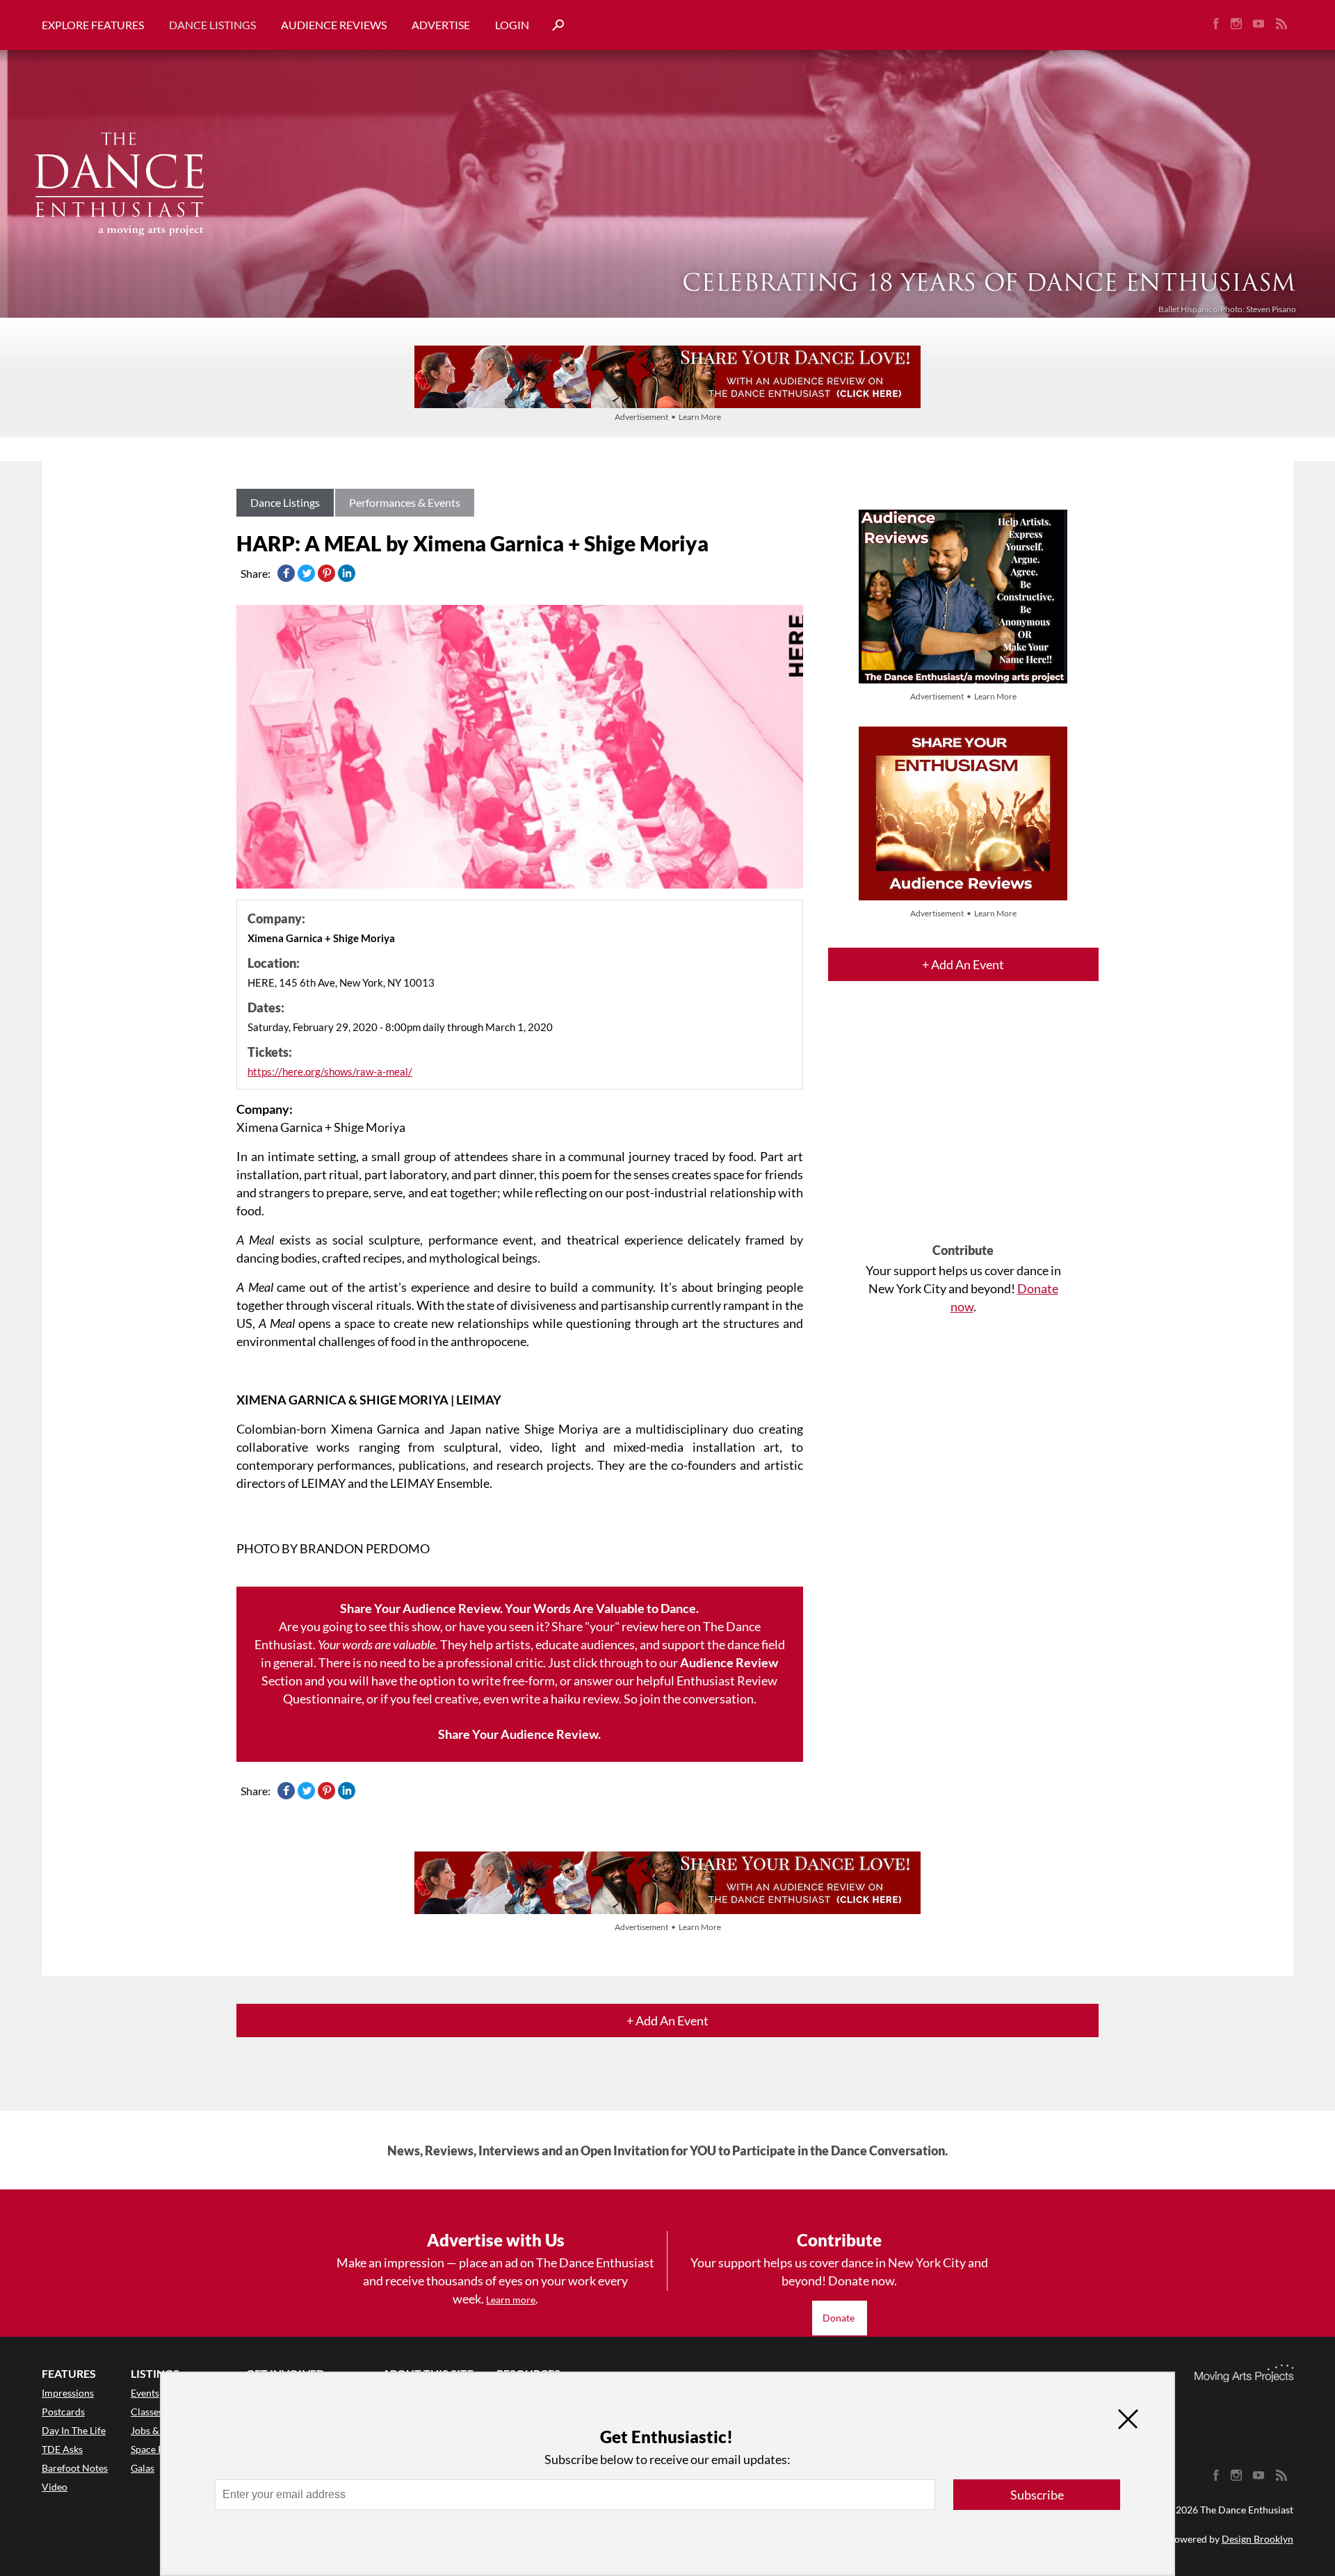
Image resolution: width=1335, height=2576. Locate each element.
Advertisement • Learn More (668, 417)
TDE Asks (62, 2449)
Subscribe (1037, 2495)
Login (512, 25)
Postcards (63, 2412)
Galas (143, 2468)
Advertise (441, 25)
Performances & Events (405, 502)
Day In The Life (74, 2430)
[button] (553, 25)
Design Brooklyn (1257, 2539)
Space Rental (158, 2449)
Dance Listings (212, 25)
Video (55, 2487)
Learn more (511, 2300)
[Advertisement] (963, 1124)
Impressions (68, 2393)
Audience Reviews (334, 25)
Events (145, 2393)
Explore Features (93, 25)
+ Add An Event (963, 964)
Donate (840, 2318)
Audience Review (729, 1662)
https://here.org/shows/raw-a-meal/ (330, 1071)
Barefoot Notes (75, 2468)
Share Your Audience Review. (519, 1734)
